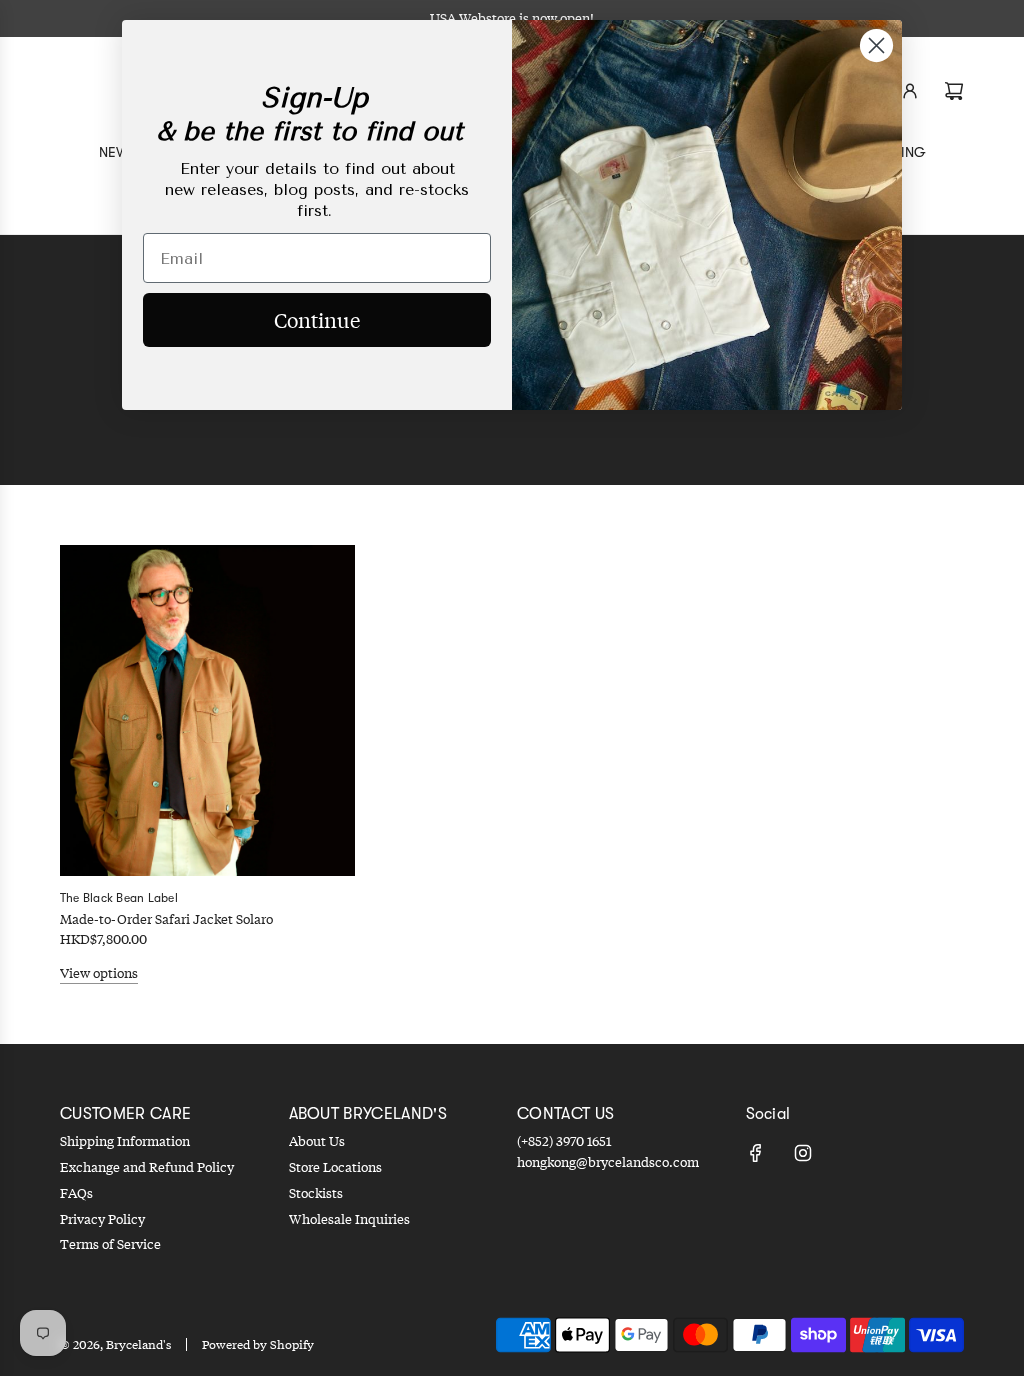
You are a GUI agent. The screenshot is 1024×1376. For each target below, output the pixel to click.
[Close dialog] (876, 45)
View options (99, 973)
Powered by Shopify (258, 1344)
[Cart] (954, 91)
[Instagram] (803, 1153)
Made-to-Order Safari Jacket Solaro (166, 919)
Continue (317, 319)
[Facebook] (756, 1153)
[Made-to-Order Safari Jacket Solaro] (207, 711)
